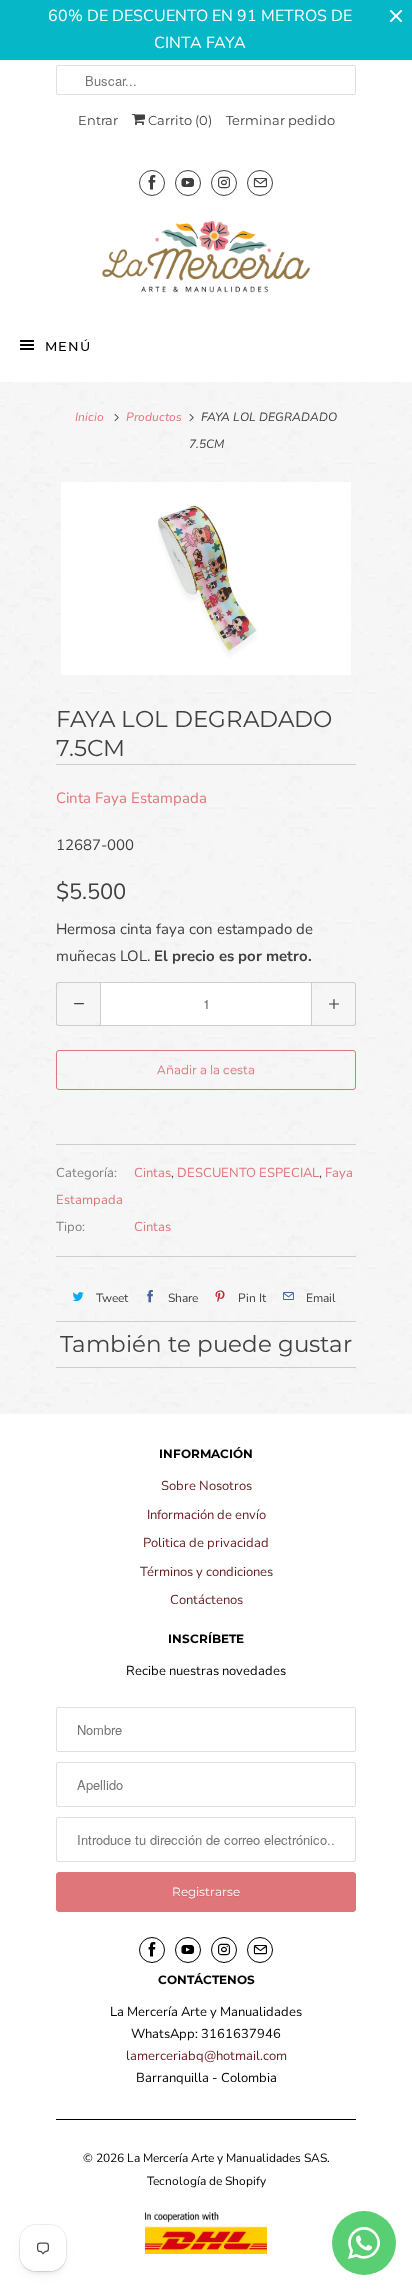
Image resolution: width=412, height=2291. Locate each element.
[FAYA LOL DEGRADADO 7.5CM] (206, 578)
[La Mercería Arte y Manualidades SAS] (206, 258)
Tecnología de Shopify (206, 2181)
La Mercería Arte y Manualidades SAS (227, 2158)
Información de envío (206, 1515)
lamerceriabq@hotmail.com (206, 2056)
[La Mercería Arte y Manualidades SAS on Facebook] (152, 182)
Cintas (152, 1173)
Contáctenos (206, 1600)
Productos (154, 417)
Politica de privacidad (206, 1543)
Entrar (98, 120)
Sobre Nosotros (206, 1486)
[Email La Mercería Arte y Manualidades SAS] (260, 182)
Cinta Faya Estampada (131, 798)
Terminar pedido (280, 120)
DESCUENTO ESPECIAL (248, 1173)
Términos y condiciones (206, 1572)
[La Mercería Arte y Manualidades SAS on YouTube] (188, 182)
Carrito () (178, 120)
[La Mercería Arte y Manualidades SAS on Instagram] (224, 182)
